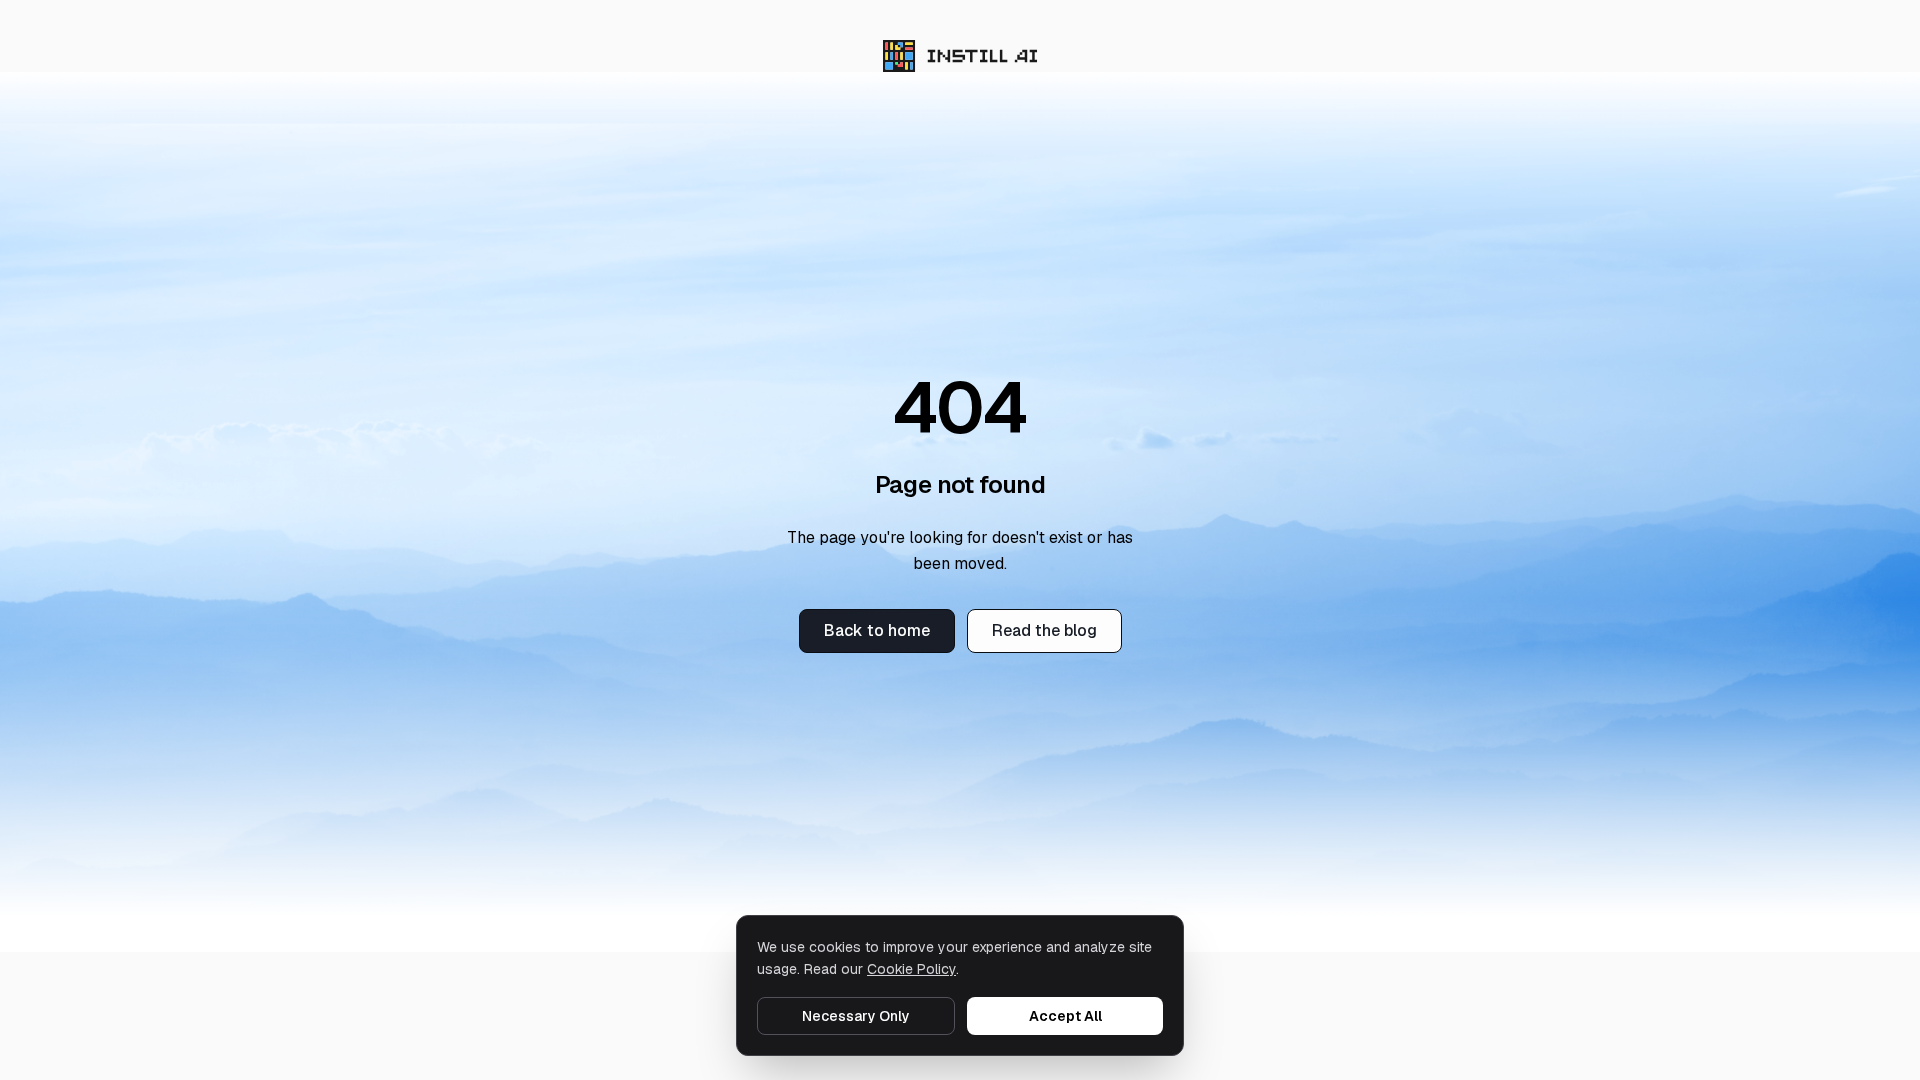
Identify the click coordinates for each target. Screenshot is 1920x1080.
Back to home (877, 630)
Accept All (1065, 1016)
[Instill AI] (960, 56)
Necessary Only (856, 1016)
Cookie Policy (911, 969)
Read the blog (1044, 630)
